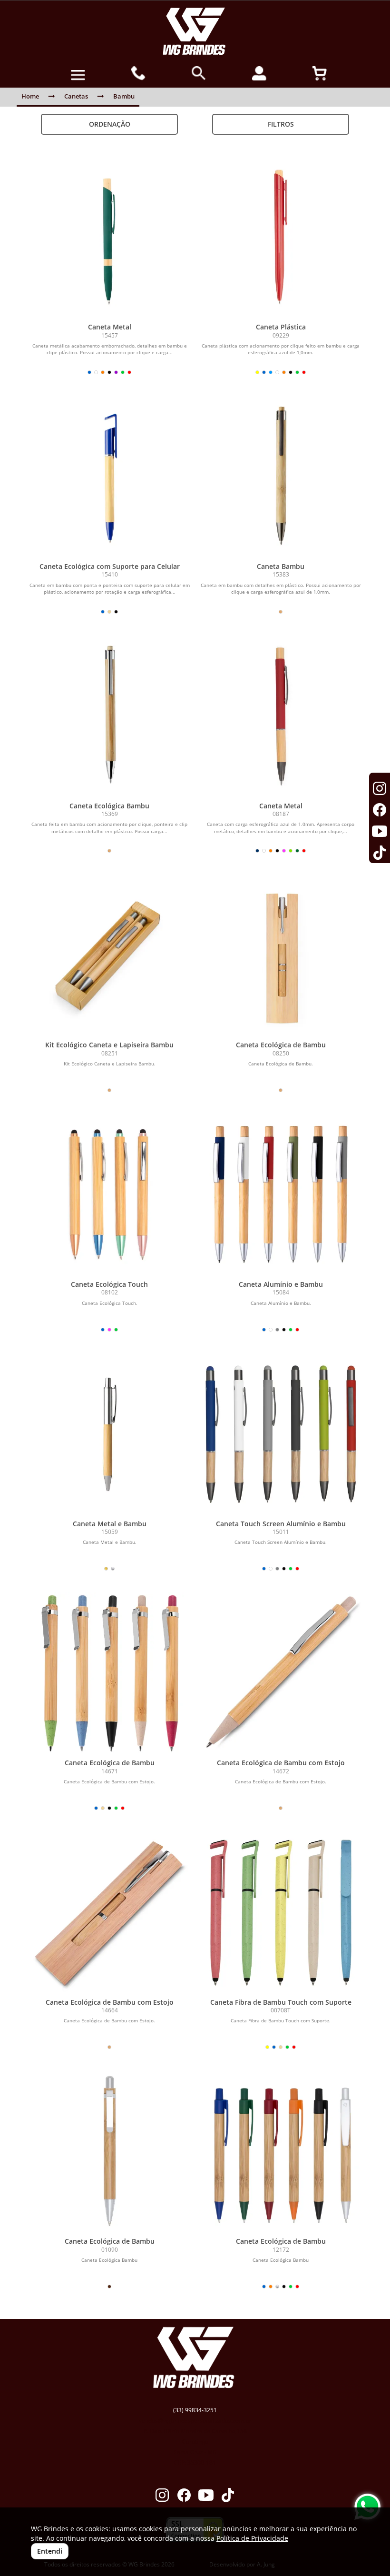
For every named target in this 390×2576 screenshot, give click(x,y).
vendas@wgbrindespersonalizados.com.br (195, 2421)
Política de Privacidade (252, 2538)
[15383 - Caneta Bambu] (281, 477)
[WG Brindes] (195, 31)
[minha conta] (259, 73)
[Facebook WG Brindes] (184, 2496)
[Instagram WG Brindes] (162, 2496)
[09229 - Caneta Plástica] (281, 237)
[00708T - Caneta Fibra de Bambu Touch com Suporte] (281, 1912)
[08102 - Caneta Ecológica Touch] (109, 1194)
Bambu (124, 96)
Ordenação (110, 124)
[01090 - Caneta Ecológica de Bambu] (109, 2151)
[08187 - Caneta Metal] (281, 716)
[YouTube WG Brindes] (206, 2496)
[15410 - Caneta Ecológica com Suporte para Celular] (109, 477)
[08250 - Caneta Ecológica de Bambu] (281, 955)
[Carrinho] (320, 73)
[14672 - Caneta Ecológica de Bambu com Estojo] (281, 1673)
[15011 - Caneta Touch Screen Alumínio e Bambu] (281, 1434)
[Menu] (78, 75)
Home (30, 96)
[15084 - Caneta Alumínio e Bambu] (281, 1194)
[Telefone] (139, 73)
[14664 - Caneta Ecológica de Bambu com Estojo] (109, 1912)
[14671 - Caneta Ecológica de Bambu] (109, 1673)
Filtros (281, 124)
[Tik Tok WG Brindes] (228, 2496)
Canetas (76, 96)
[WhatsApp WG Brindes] (367, 2507)
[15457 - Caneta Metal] (109, 237)
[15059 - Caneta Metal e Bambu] (109, 1434)
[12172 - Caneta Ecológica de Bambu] (281, 2151)
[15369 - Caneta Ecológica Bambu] (109, 716)
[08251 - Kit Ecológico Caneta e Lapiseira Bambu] (109, 955)
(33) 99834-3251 (195, 2410)
